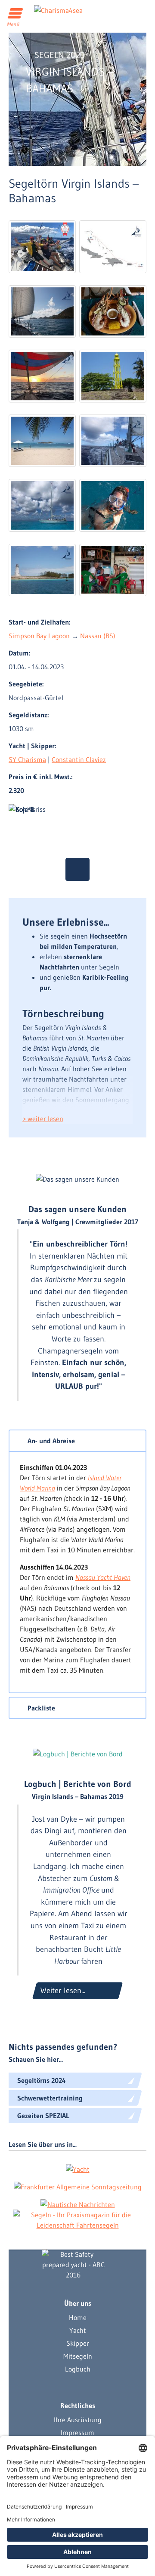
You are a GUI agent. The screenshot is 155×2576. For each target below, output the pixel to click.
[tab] (77, 1441)
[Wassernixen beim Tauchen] (113, 505)
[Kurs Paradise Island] (42, 570)
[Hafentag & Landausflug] (42, 441)
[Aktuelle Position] (77, 869)
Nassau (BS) (98, 636)
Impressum (77, 2433)
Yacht (78, 2330)
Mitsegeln (78, 2356)
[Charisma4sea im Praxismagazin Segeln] (77, 2220)
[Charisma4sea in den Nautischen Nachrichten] (78, 2204)
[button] (77, 1441)
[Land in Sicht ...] (113, 376)
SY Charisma (27, 759)
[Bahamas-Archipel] (42, 505)
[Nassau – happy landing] (113, 570)
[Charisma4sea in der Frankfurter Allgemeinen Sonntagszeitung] (78, 2186)
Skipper (78, 2343)
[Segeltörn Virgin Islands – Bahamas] (42, 247)
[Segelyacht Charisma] (73, 2265)
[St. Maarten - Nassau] (113, 247)
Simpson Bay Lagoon (39, 636)
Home (78, 2317)
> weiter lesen (43, 1119)
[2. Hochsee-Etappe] (113, 441)
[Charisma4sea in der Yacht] (78, 2169)
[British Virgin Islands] (42, 311)
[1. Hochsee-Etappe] (42, 376)
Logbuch (78, 2369)
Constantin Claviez (79, 759)
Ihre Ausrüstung (78, 2420)
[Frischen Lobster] (113, 311)
